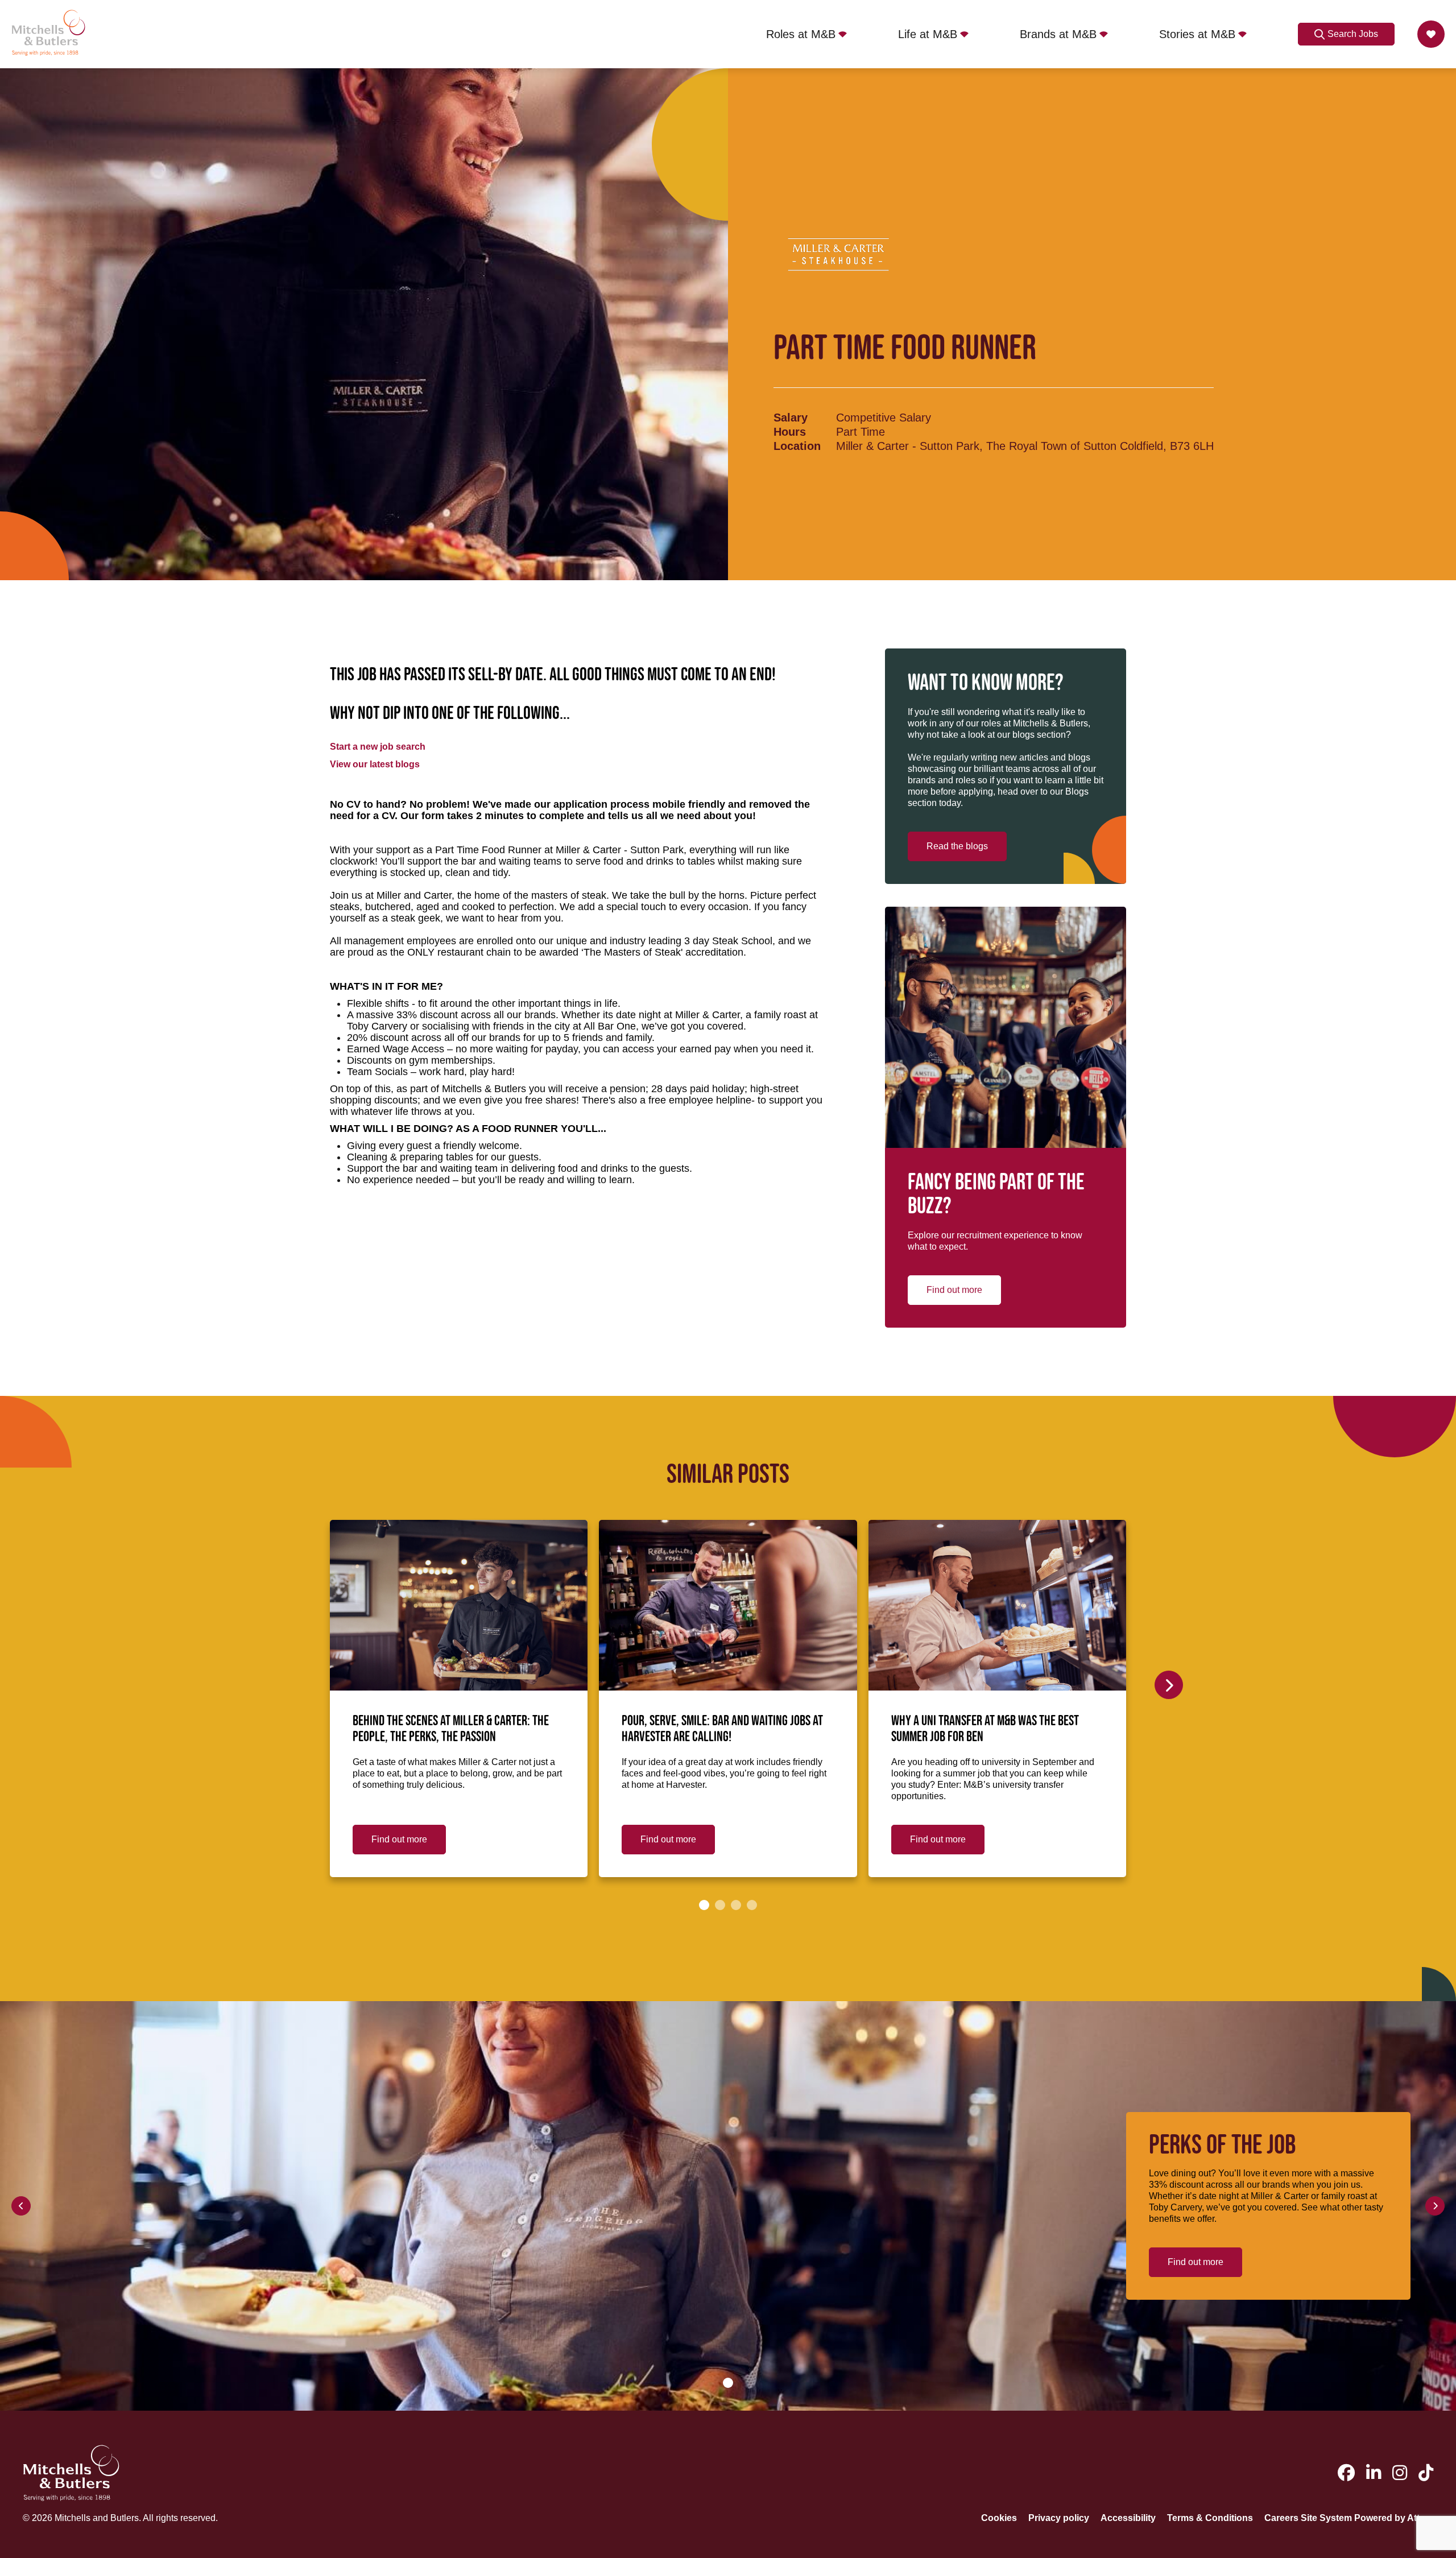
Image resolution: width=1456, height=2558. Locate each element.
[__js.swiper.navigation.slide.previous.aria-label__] (21, 2206)
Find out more (954, 1290)
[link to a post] (459, 1605)
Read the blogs (957, 846)
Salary (791, 418)
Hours (790, 432)
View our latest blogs (375, 764)
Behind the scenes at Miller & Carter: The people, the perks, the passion (451, 1729)
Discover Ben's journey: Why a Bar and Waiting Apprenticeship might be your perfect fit (1251, 1737)
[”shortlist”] (1431, 34)
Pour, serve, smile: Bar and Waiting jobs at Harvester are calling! (722, 1729)
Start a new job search (378, 747)
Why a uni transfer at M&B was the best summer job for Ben (985, 1729)
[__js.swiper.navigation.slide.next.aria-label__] (1169, 1685)
